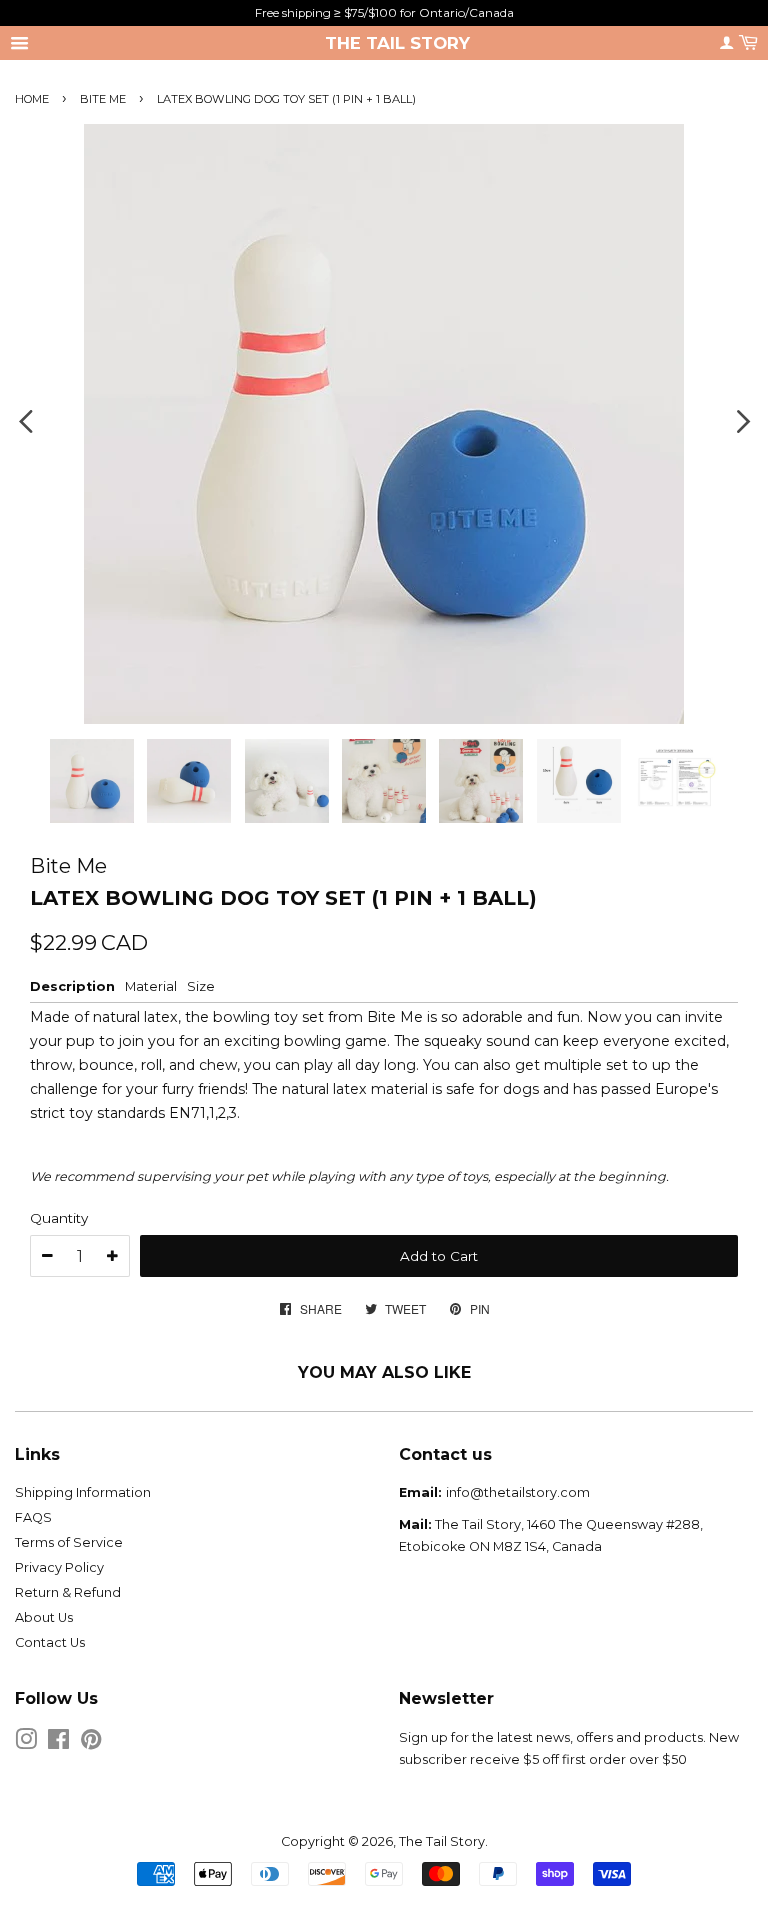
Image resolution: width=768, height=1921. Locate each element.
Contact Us (50, 1642)
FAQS (33, 1517)
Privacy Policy (59, 1567)
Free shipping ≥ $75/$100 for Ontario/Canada (384, 12)
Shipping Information (83, 1492)
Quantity (59, 1218)
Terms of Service (69, 1542)
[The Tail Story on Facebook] (58, 1743)
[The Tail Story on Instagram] (26, 1743)
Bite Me (103, 99)
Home (32, 99)
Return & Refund (68, 1592)
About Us (44, 1617)
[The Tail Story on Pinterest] (91, 1743)
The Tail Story (397, 43)
